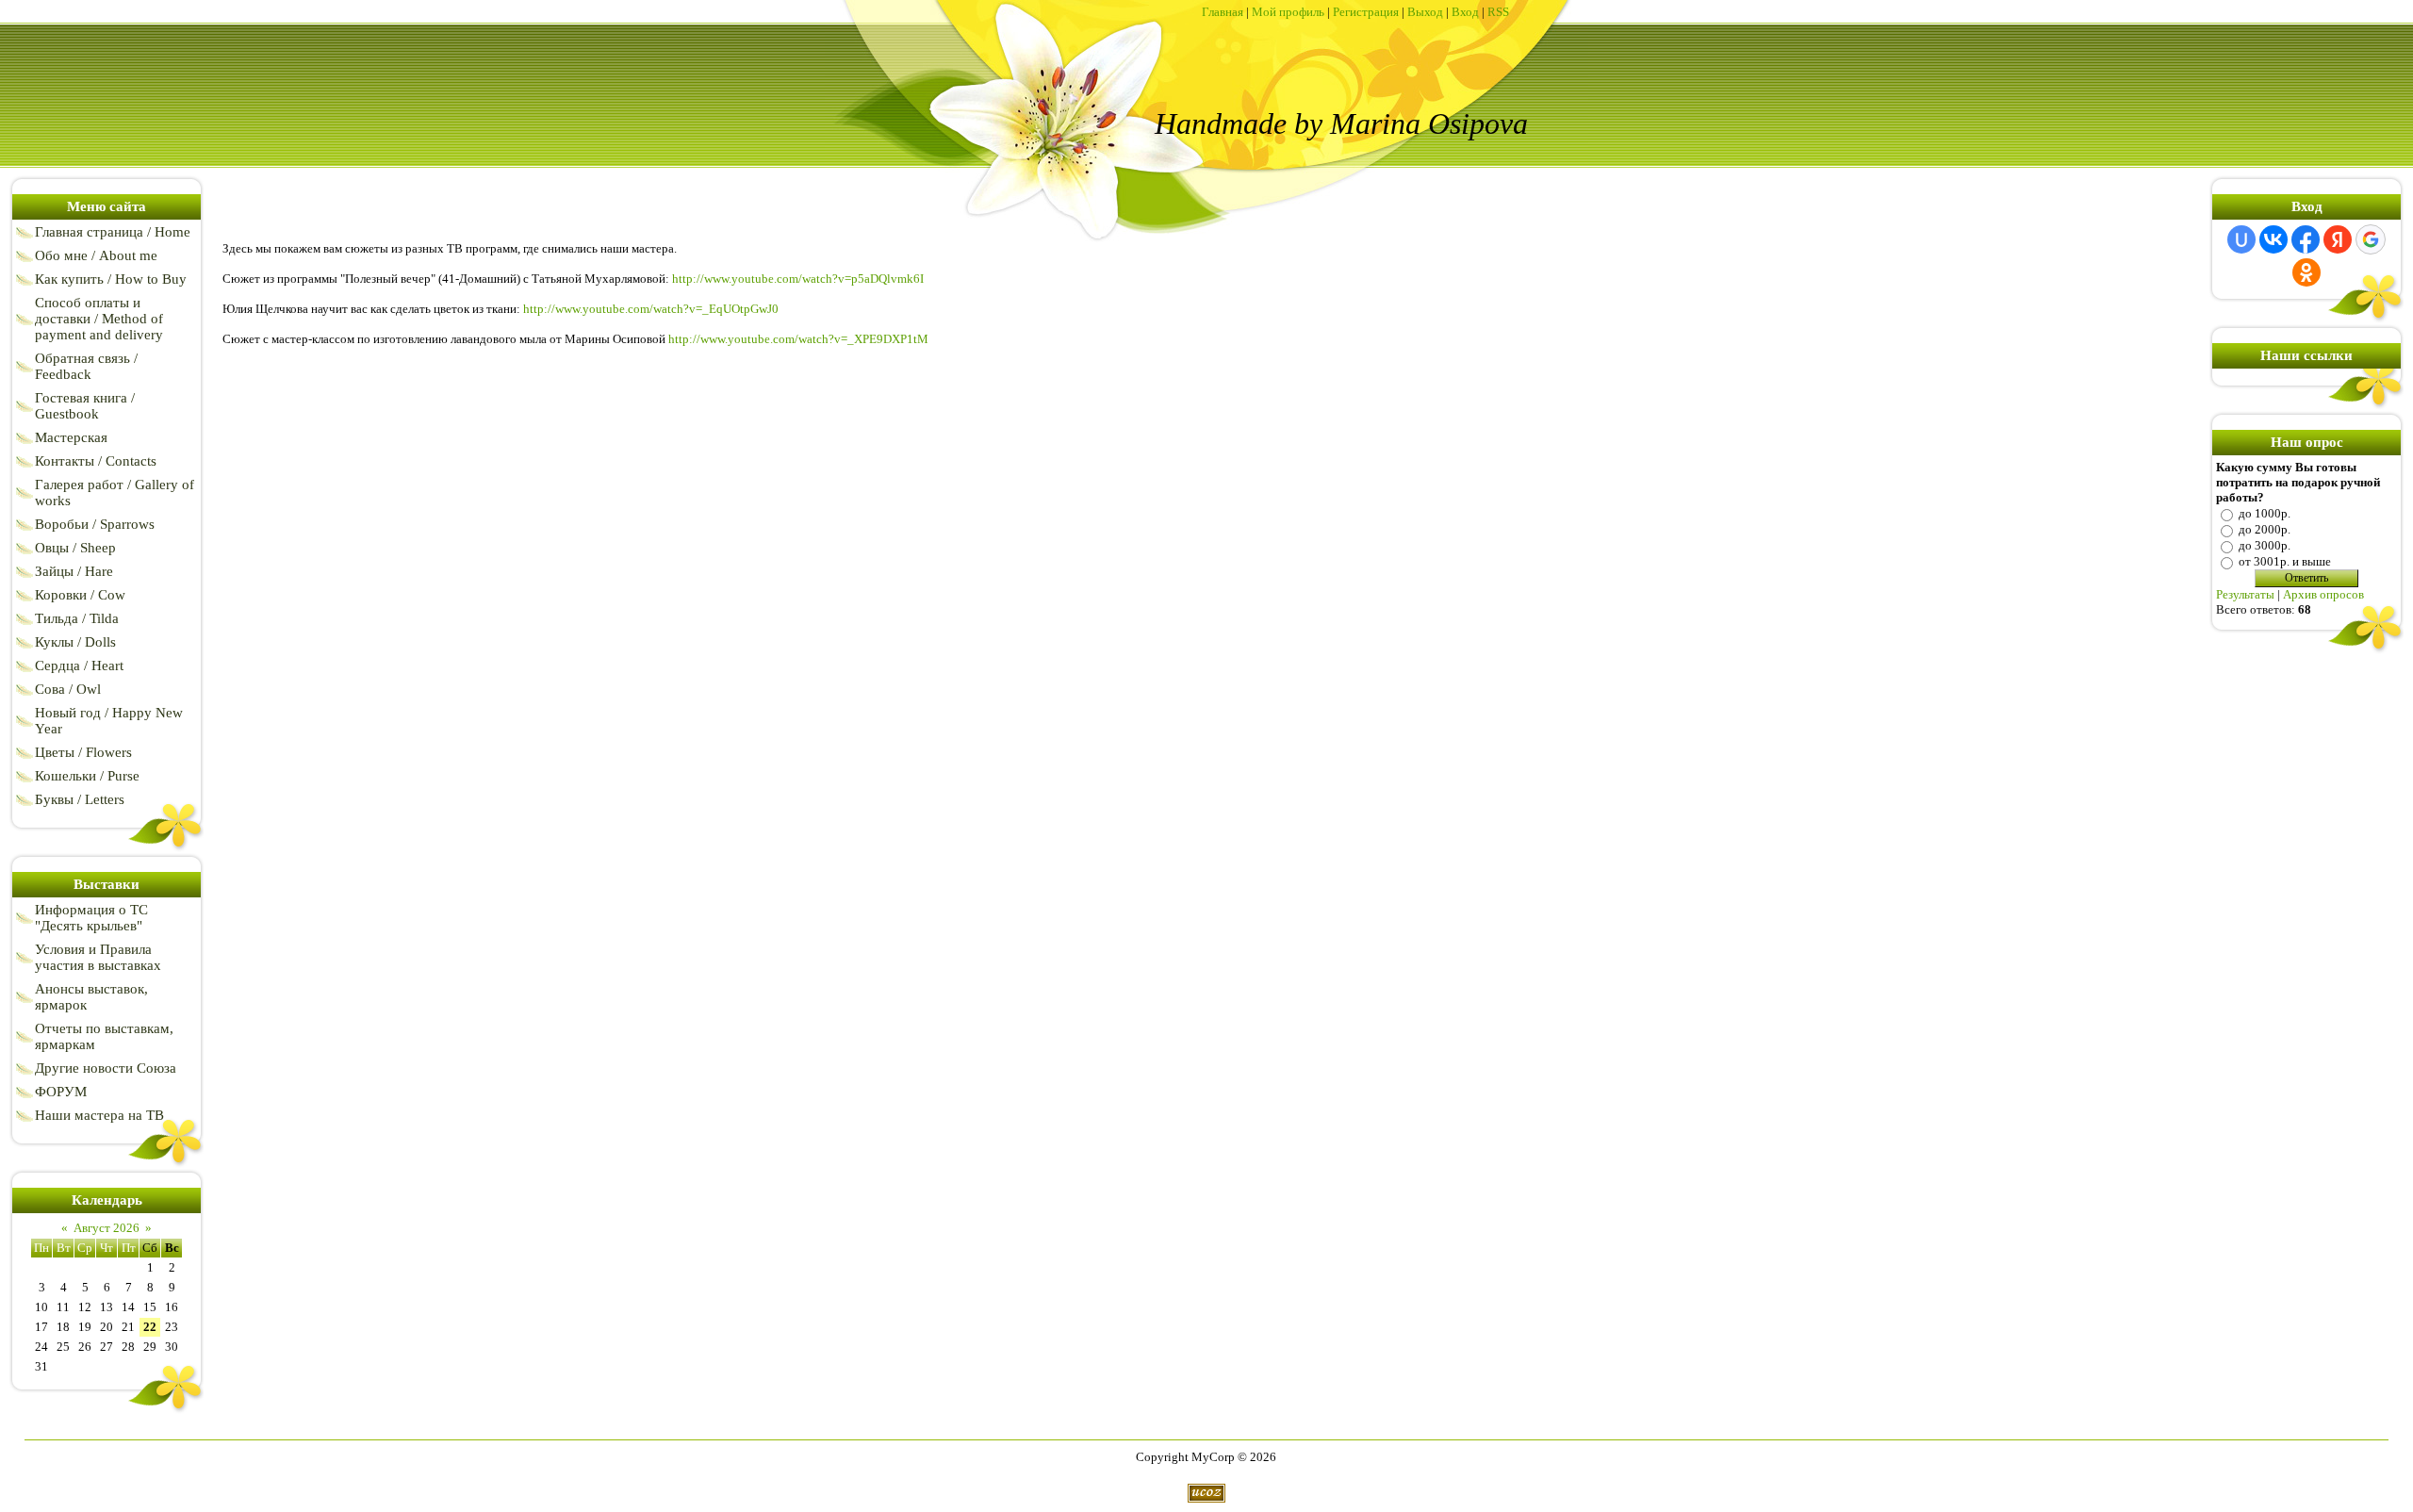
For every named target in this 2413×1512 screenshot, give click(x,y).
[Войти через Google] (2371, 239)
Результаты (2245, 594)
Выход (1425, 12)
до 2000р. (2265, 529)
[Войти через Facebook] (2306, 239)
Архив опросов (2323, 594)
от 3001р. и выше (2285, 561)
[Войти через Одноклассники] (2306, 272)
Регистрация (1366, 12)
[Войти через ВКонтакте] (2273, 239)
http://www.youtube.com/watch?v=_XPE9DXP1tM (798, 339)
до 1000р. (2265, 513)
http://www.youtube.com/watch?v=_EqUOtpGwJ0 (651, 309)
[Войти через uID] (2241, 239)
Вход (1465, 12)
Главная (1223, 12)
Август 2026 (107, 1228)
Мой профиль (1288, 12)
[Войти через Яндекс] (2338, 239)
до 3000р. (2265, 545)
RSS (1498, 12)
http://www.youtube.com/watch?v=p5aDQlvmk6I (798, 279)
